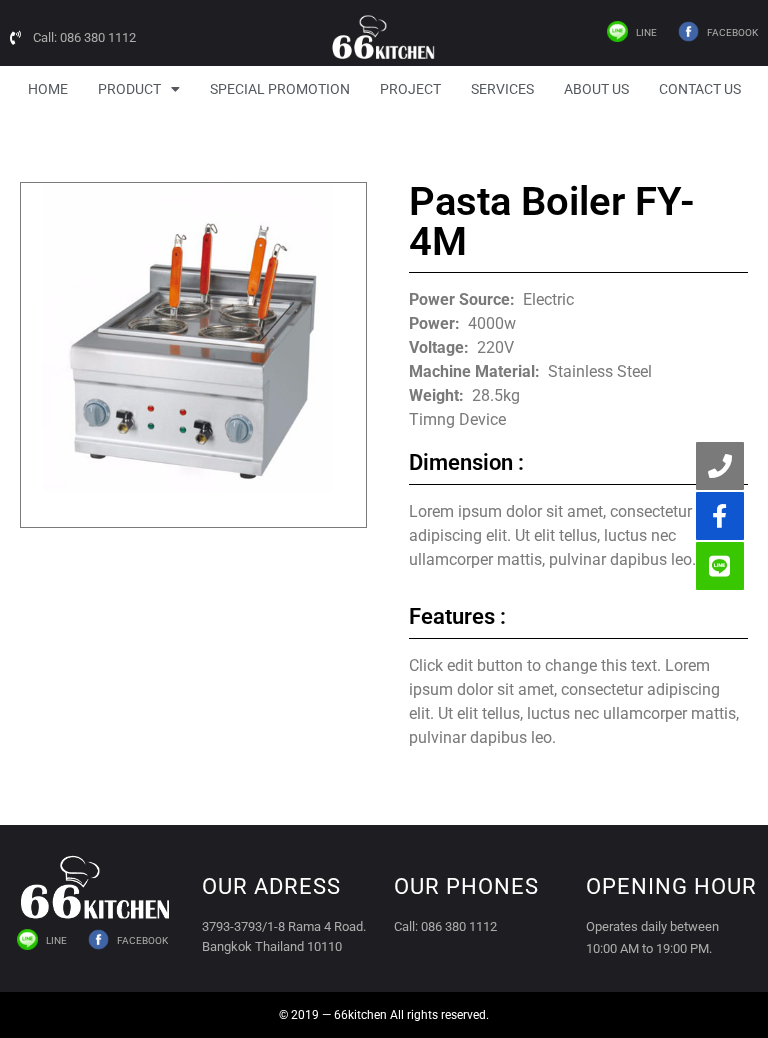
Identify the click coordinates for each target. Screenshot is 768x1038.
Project (410, 89)
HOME (48, 89)
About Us (596, 89)
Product (129, 89)
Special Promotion (280, 89)
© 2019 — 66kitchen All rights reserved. (384, 1015)
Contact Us (700, 89)
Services (502, 89)
